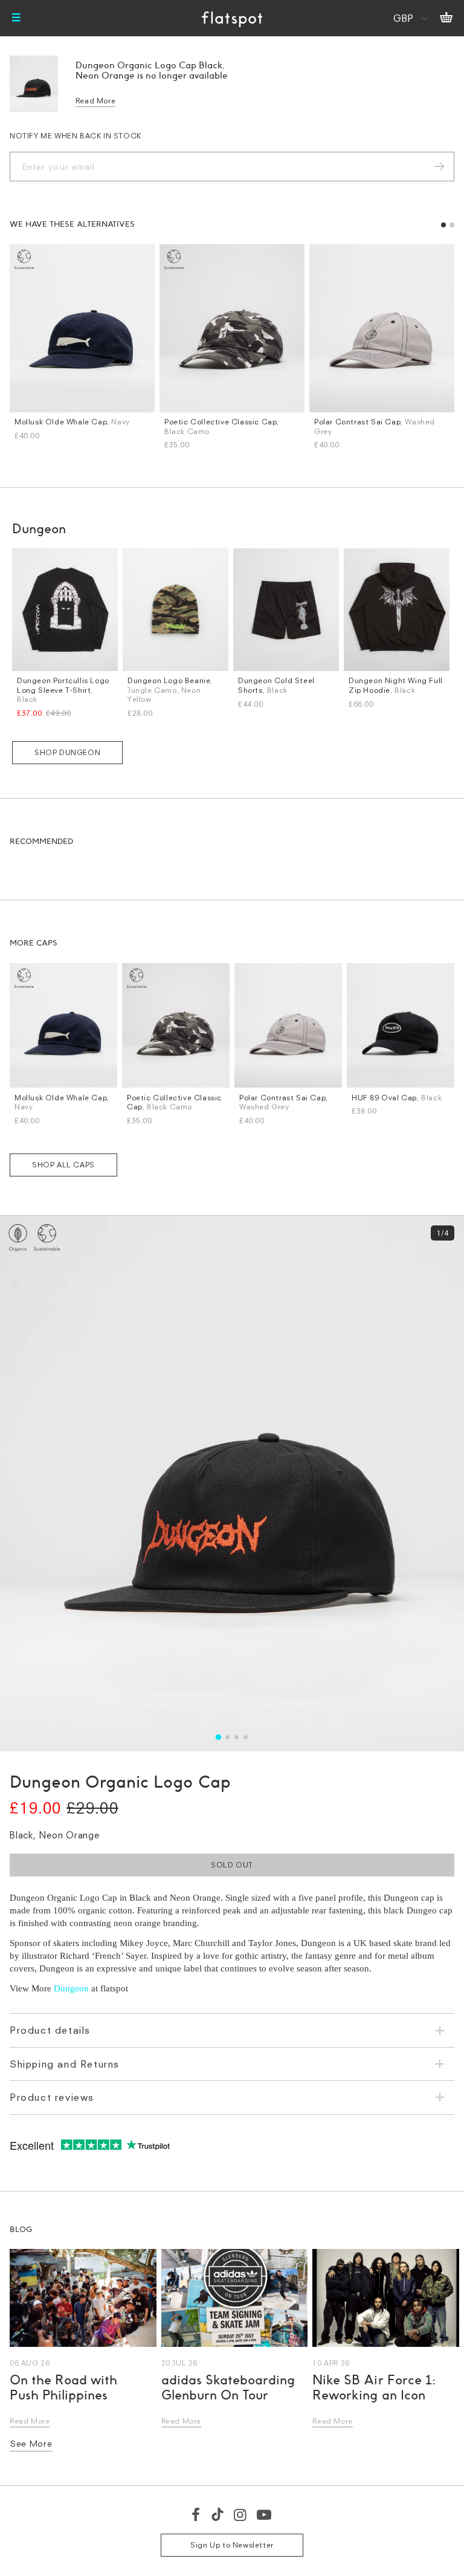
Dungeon (71, 1988)
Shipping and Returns (65, 2064)
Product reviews (52, 2097)
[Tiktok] (217, 2514)
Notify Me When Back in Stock (76, 136)
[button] (443, 225)
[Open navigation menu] (16, 18)
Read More (95, 101)
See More (31, 2443)
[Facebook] (196, 2514)
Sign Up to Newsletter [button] (232, 2545)
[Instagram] (241, 2514)
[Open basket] (446, 18)
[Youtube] (265, 2514)
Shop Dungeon (67, 752)
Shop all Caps (63, 1165)
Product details (50, 2030)
